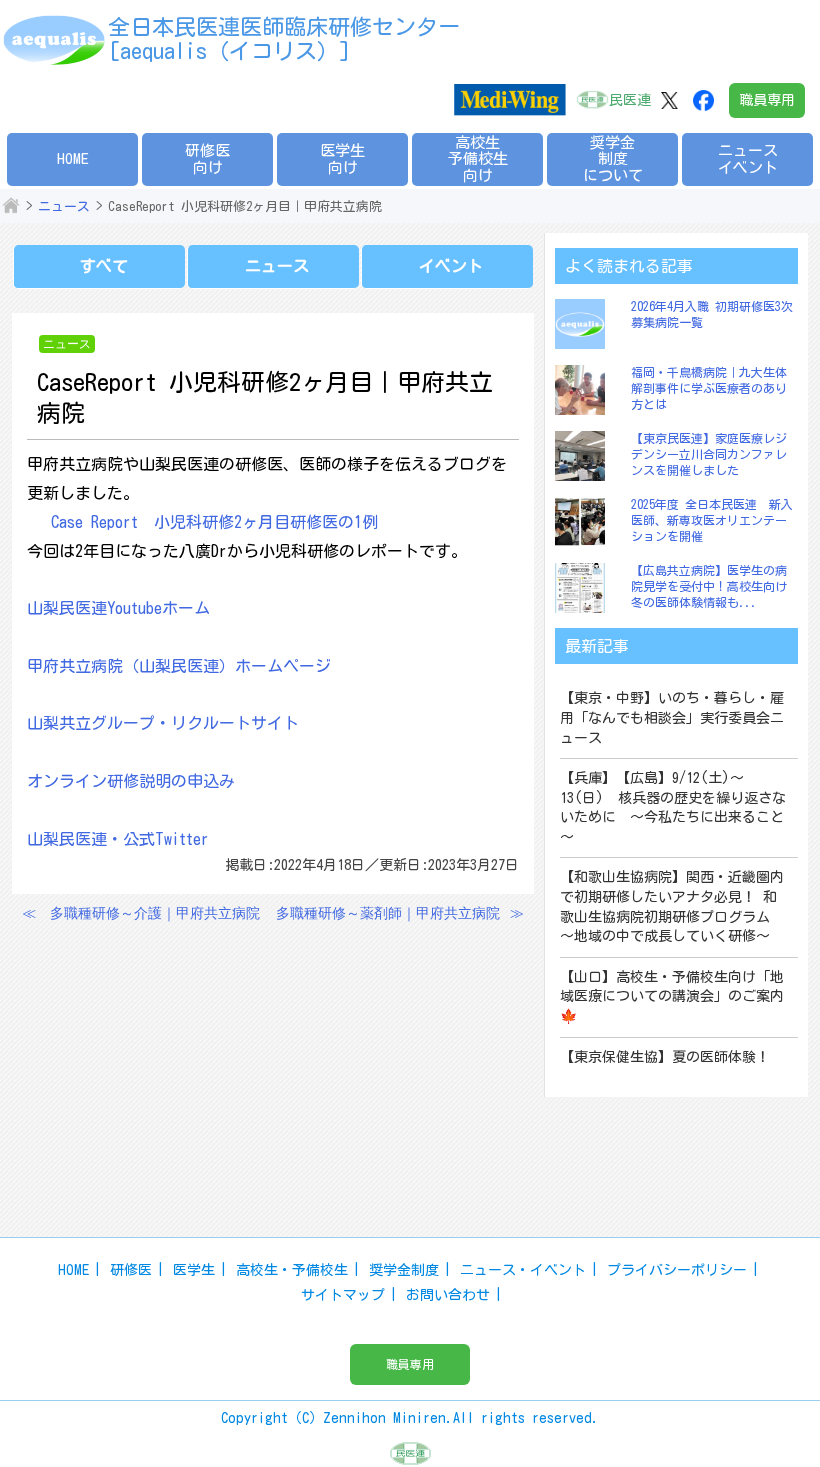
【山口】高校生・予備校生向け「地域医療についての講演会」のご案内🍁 (672, 996)
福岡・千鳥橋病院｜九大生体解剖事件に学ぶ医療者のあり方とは (709, 387)
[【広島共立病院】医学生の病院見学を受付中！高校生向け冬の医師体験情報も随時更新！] (585, 588)
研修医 (131, 1270)
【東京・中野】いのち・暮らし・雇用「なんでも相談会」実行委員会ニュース (672, 717)
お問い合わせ (448, 1295)
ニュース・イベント (523, 1270)
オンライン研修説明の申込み (131, 781)
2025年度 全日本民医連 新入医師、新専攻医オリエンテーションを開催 (712, 519)
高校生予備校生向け (478, 159)
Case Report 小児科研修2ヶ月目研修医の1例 (214, 522)
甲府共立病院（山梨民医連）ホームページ (179, 666)
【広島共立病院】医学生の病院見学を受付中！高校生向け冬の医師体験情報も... (709, 585)
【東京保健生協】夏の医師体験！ (665, 1057)
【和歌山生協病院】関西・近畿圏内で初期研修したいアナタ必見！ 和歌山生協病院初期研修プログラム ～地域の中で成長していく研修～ (672, 906)
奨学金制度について (613, 159)
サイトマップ (343, 1295)
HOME (73, 158)
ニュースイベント (748, 159)
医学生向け (342, 159)
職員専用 (767, 100)
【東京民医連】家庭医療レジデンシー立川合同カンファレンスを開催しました (709, 453)
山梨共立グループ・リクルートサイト (163, 723)
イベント (451, 266)
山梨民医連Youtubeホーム (118, 608)
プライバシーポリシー (677, 1270)
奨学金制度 (404, 1270)
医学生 (194, 1270)
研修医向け (207, 159)
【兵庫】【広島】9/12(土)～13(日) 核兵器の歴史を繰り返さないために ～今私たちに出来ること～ (673, 807)
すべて (104, 266)
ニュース (64, 206)
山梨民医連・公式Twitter (118, 839)
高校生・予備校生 (292, 1270)
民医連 (630, 100)
